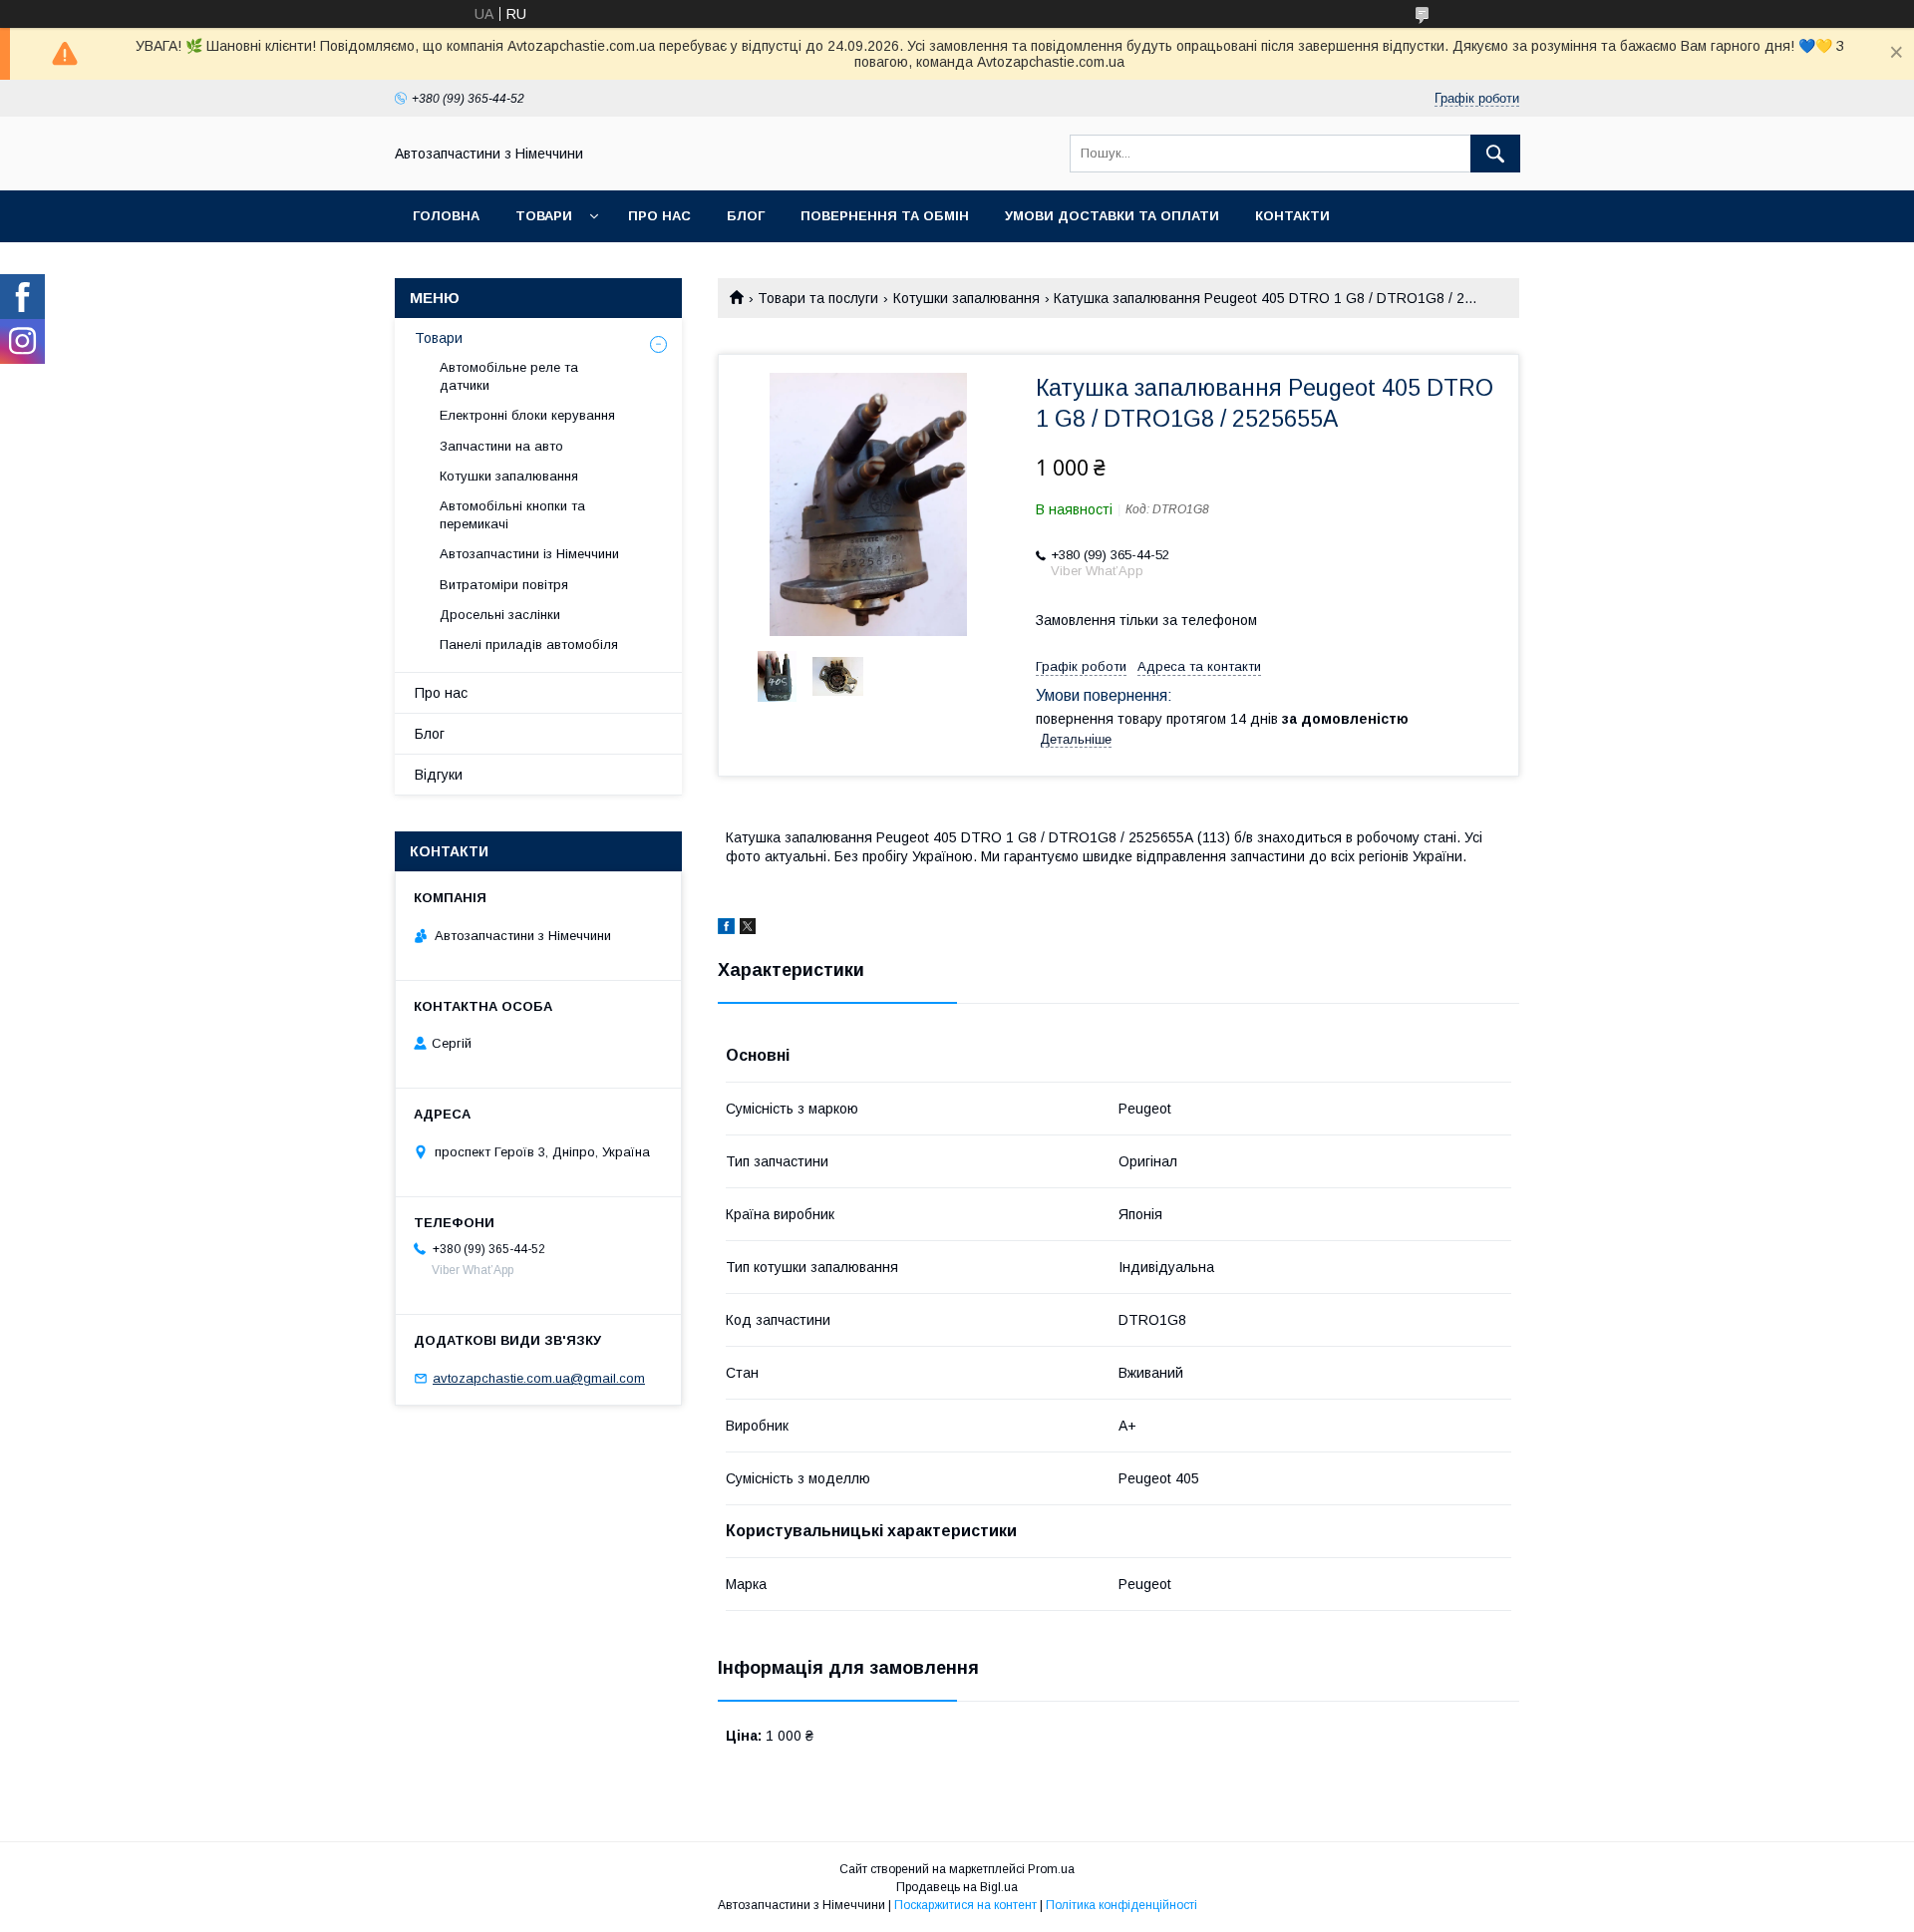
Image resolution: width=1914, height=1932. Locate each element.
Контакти (1292, 216)
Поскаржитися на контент (965, 1905)
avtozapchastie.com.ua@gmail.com (539, 1378)
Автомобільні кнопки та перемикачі (512, 515)
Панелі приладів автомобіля (529, 644)
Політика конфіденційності (1121, 1905)
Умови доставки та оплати (1112, 216)
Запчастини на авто (501, 446)
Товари (544, 216)
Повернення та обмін (885, 216)
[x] (748, 929)
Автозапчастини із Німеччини (529, 554)
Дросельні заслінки (500, 615)
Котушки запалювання (966, 298)
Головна (446, 216)
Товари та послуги (818, 298)
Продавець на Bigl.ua (957, 1887)
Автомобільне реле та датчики (509, 376)
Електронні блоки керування (527, 415)
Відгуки (439, 775)
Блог (746, 216)
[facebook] (726, 929)
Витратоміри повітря (504, 585)
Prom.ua (1051, 1869)
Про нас (659, 216)
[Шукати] (1495, 154)
